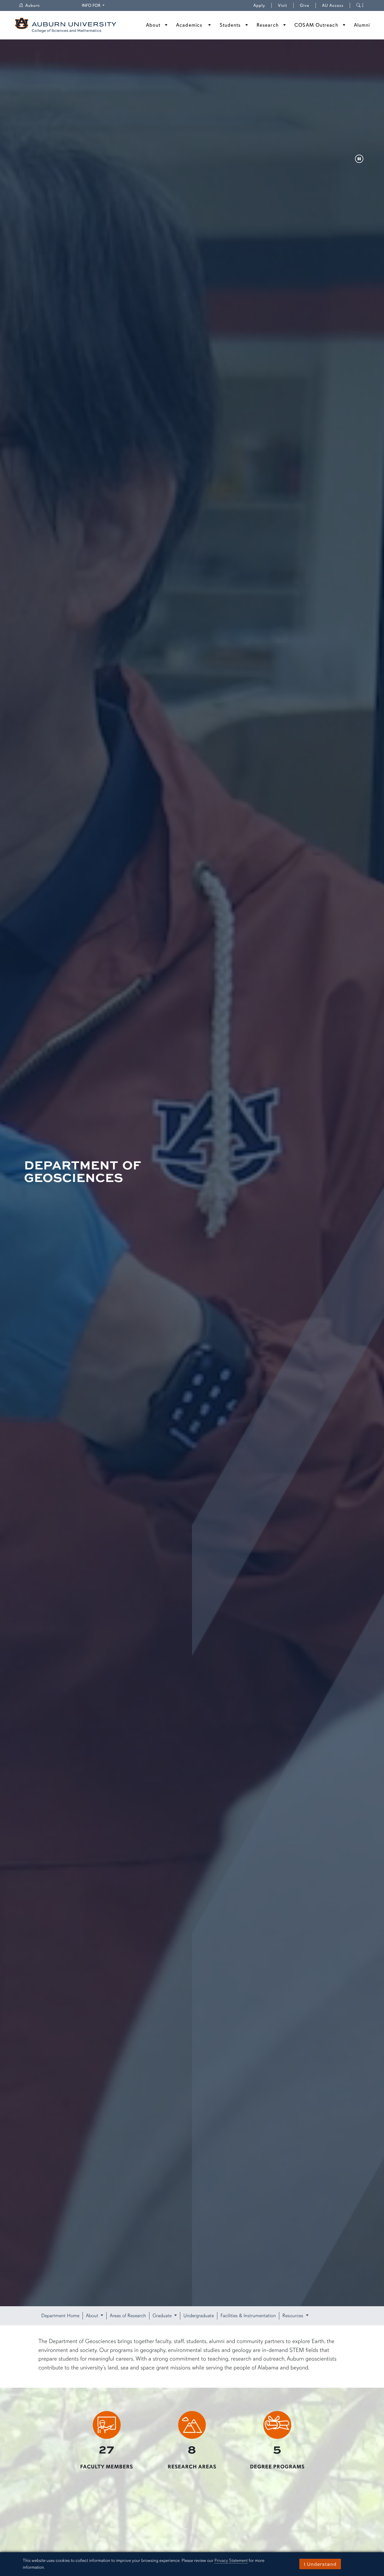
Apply (259, 5)
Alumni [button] (362, 25)
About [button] (93, 2316)
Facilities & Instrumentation (248, 2316)
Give (308, 5)
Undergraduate (199, 2316)
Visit (283, 5)
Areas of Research (128, 2316)
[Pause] (359, 159)
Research (268, 25)
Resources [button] (293, 2316)
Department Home (60, 2316)
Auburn (36, 5)
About (153, 25)
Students (230, 25)
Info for (94, 5)
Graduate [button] (163, 2316)
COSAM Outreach (316, 25)
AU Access (333, 5)
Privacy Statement (231, 2560)
